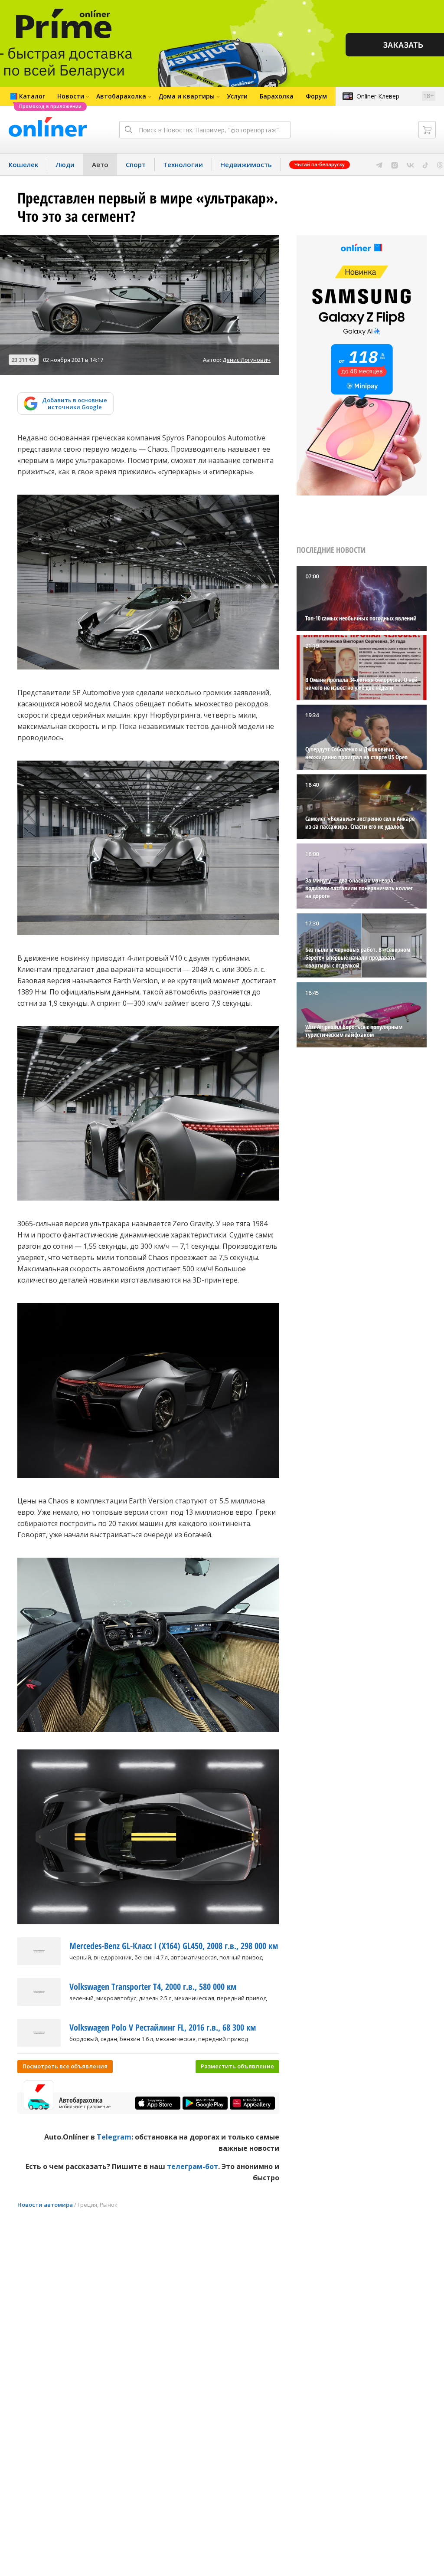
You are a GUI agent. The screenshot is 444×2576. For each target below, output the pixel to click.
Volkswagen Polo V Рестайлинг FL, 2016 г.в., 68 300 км (163, 2027)
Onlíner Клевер (378, 96)
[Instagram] (395, 164)
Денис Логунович (246, 360)
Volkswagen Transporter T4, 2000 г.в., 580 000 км (153, 1987)
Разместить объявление (237, 2066)
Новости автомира (45, 2205)
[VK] (410, 164)
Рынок (109, 2205)
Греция (87, 2205)
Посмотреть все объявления (65, 2066)
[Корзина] (427, 130)
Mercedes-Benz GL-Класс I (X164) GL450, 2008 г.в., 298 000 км (174, 1946)
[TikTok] (426, 164)
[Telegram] (379, 164)
